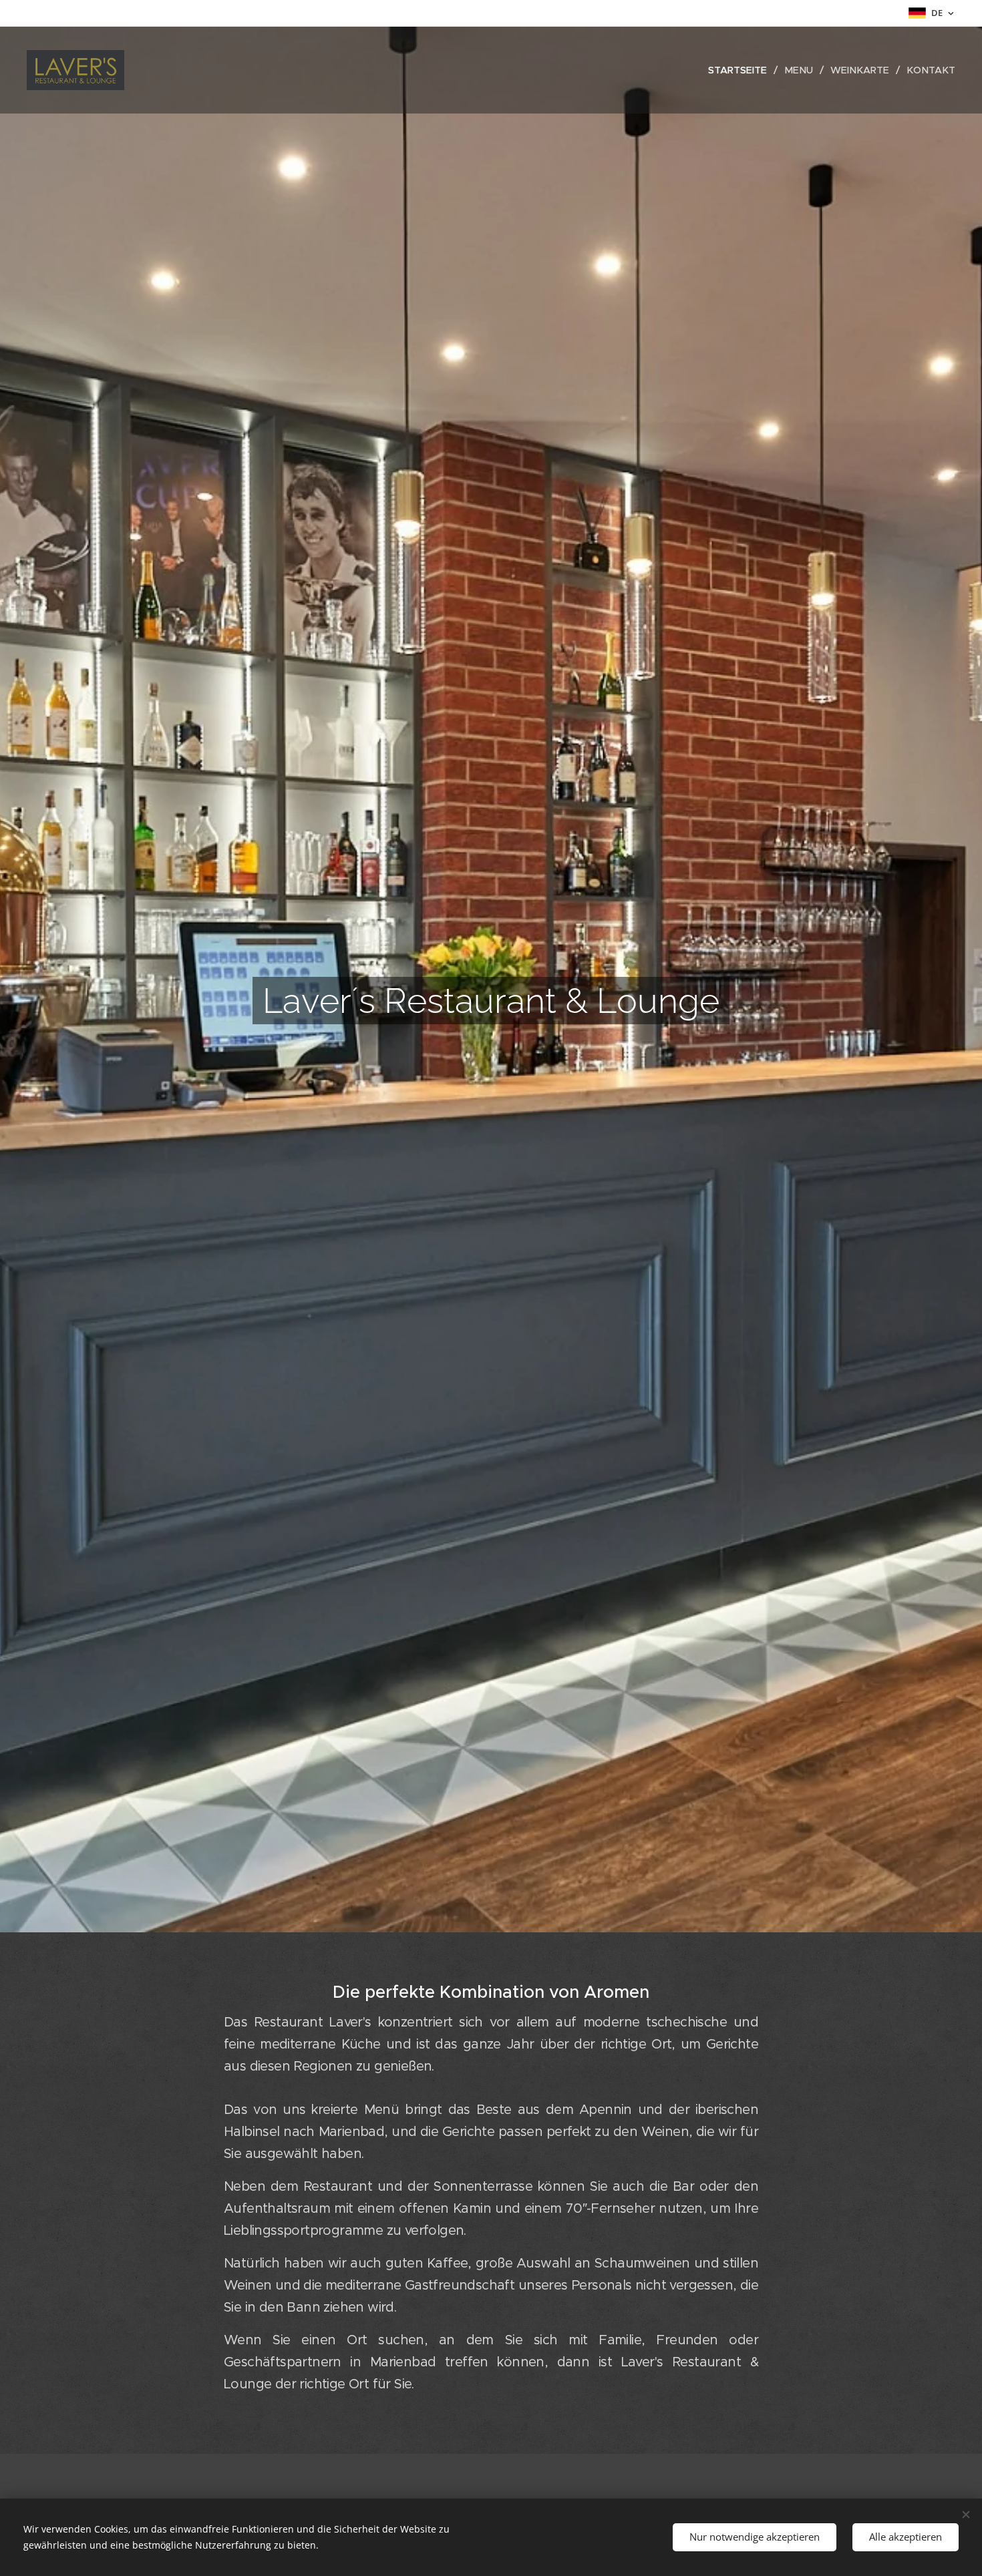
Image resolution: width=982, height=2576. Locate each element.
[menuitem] (741, 70)
